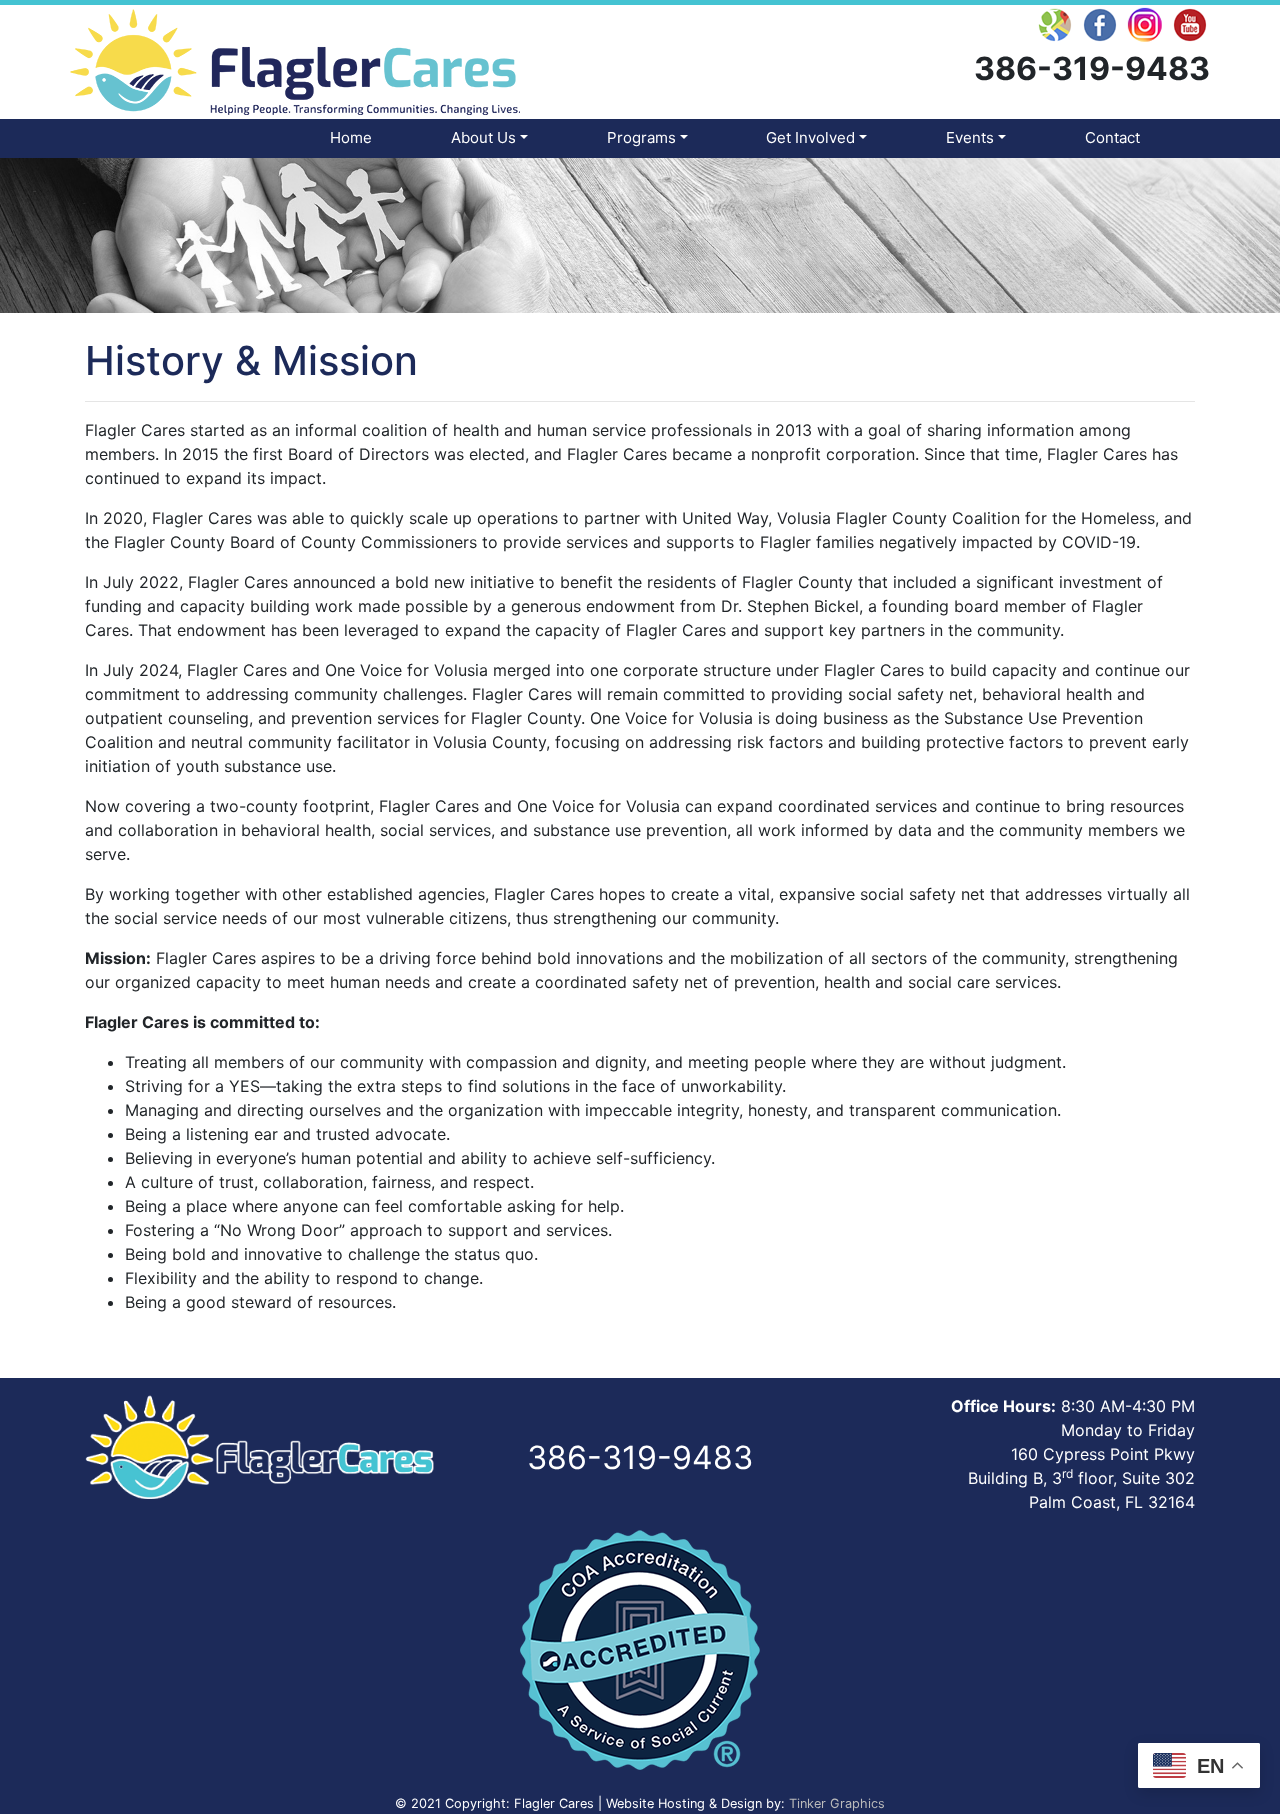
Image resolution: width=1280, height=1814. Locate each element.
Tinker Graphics (837, 1803)
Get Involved (810, 137)
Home (351, 137)
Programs (641, 137)
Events (970, 137)
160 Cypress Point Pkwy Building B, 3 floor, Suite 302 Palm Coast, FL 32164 (1081, 1478)
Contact (1112, 137)
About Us (483, 137)
